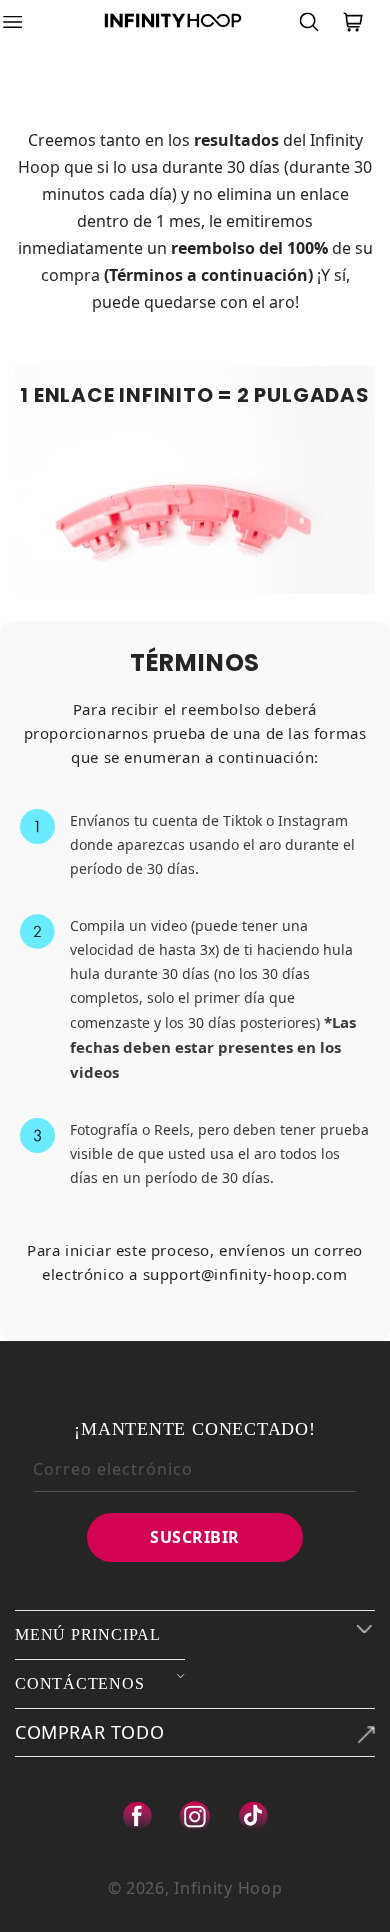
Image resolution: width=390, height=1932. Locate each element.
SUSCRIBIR (195, 1537)
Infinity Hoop (228, 1888)
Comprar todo (89, 1732)
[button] (25, 22)
